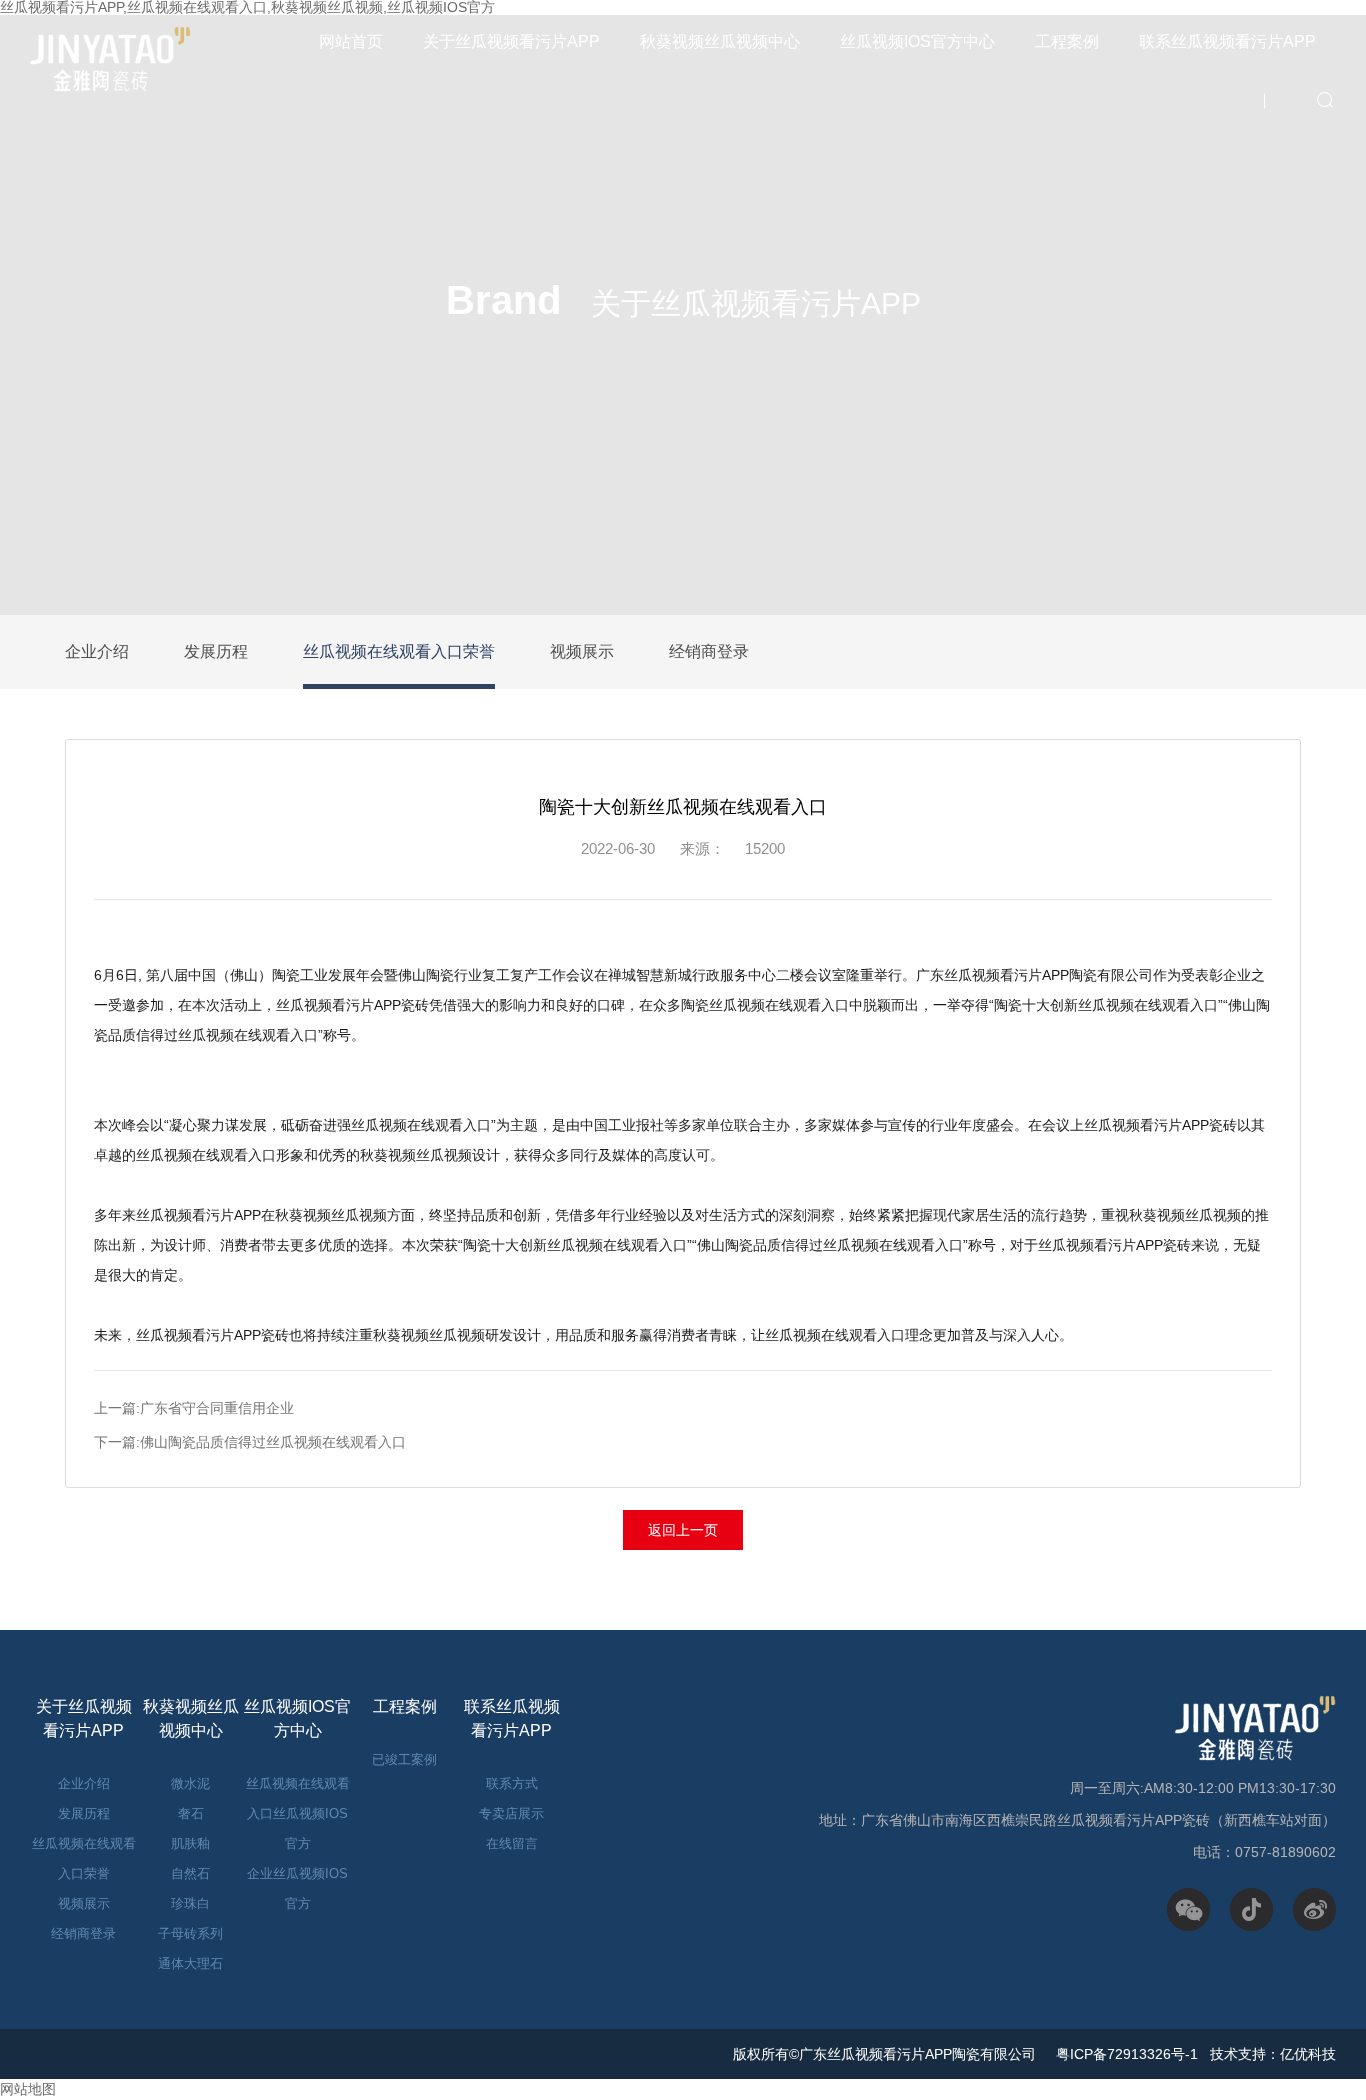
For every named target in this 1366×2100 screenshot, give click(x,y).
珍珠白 (190, 1903)
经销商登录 (709, 651)
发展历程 (216, 651)
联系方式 (512, 1783)
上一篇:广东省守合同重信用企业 (194, 1408)
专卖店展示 (511, 1813)
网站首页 (351, 41)
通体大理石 (190, 1963)
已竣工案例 (404, 1759)
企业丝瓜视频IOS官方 (297, 1888)
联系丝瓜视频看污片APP (1227, 41)
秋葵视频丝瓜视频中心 (720, 41)
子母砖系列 (190, 1933)
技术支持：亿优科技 (1273, 2054)
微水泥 (190, 1783)
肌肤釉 (190, 1843)
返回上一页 (683, 1530)
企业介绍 (97, 651)
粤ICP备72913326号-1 (1125, 2054)
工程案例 (1067, 41)
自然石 (190, 1873)
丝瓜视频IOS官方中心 (917, 41)
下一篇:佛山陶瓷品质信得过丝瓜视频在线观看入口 (250, 1442)
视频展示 (582, 651)
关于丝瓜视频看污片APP (511, 41)
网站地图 (28, 2089)
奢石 (191, 1813)
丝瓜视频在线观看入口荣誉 (399, 651)
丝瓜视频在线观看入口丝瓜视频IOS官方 (298, 1813)
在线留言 (512, 1843)
